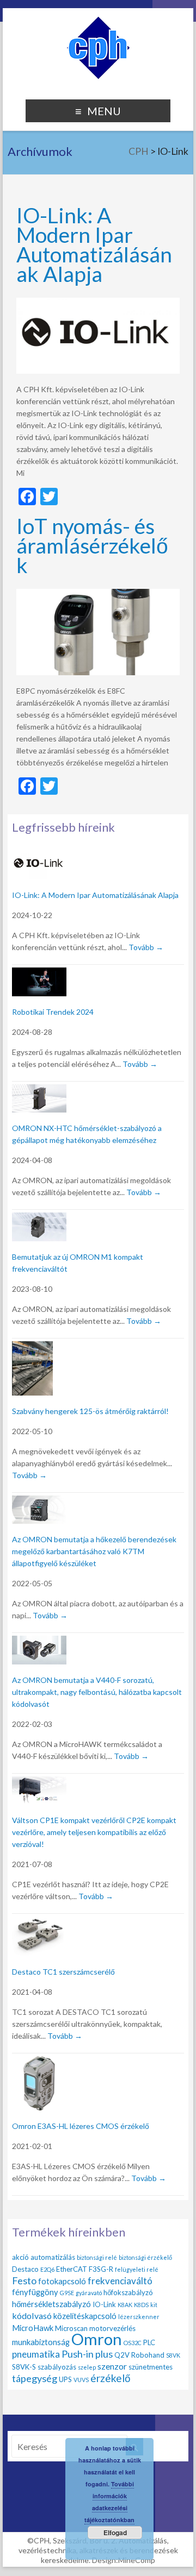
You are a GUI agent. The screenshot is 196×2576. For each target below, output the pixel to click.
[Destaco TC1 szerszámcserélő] (39, 1923)
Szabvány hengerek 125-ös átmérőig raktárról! (90, 1411)
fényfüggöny (35, 2292)
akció (20, 2257)
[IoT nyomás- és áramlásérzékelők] (98, 594)
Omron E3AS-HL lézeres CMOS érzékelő (81, 2126)
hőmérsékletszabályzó (51, 2304)
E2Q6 (47, 2269)
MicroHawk (33, 2328)
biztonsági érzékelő (145, 2257)
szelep (87, 2367)
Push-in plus (87, 2354)
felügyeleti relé (137, 2269)
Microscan (71, 2328)
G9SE (67, 2293)
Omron (97, 2339)
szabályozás (57, 2367)
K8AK (125, 2305)
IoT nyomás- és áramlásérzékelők (92, 545)
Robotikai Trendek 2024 (53, 1012)
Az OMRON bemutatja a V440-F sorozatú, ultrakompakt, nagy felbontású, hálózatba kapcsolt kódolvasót (97, 1692)
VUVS (81, 2380)
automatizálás (53, 2257)
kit (154, 2305)
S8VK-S (24, 2367)
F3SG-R (101, 2269)
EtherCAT (72, 2269)
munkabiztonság (41, 2342)
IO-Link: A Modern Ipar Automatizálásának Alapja (94, 244)
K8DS (141, 2305)
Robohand (148, 2355)
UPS (65, 2379)
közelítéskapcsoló (85, 2316)
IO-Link (104, 2304)
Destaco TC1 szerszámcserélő (63, 1972)
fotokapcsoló (62, 2281)
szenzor (112, 2366)
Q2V (122, 2355)
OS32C (133, 2343)
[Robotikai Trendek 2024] (39, 974)
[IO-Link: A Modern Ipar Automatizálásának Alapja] (98, 303)
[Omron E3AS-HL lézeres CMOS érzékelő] (39, 2062)
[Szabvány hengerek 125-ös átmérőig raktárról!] (32, 1347)
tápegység (35, 2378)
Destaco (25, 2269)
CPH (139, 151)
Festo (24, 2280)
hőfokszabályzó (128, 2292)
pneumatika (36, 2354)
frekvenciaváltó (120, 2281)
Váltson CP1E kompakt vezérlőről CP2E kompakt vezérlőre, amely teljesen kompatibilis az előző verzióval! (94, 1832)
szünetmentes (151, 2367)
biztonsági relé (97, 2257)
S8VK (173, 2355)
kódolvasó (32, 2316)
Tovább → (146, 947)
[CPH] (98, 21)
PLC (149, 2342)
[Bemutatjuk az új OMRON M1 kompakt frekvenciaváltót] (39, 1219)
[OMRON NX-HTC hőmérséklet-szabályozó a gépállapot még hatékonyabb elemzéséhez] (39, 1091)
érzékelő (111, 2378)
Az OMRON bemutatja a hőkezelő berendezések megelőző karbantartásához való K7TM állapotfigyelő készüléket (94, 1551)
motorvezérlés (112, 2328)
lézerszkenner (139, 2317)
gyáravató (89, 2293)
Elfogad (115, 2533)
